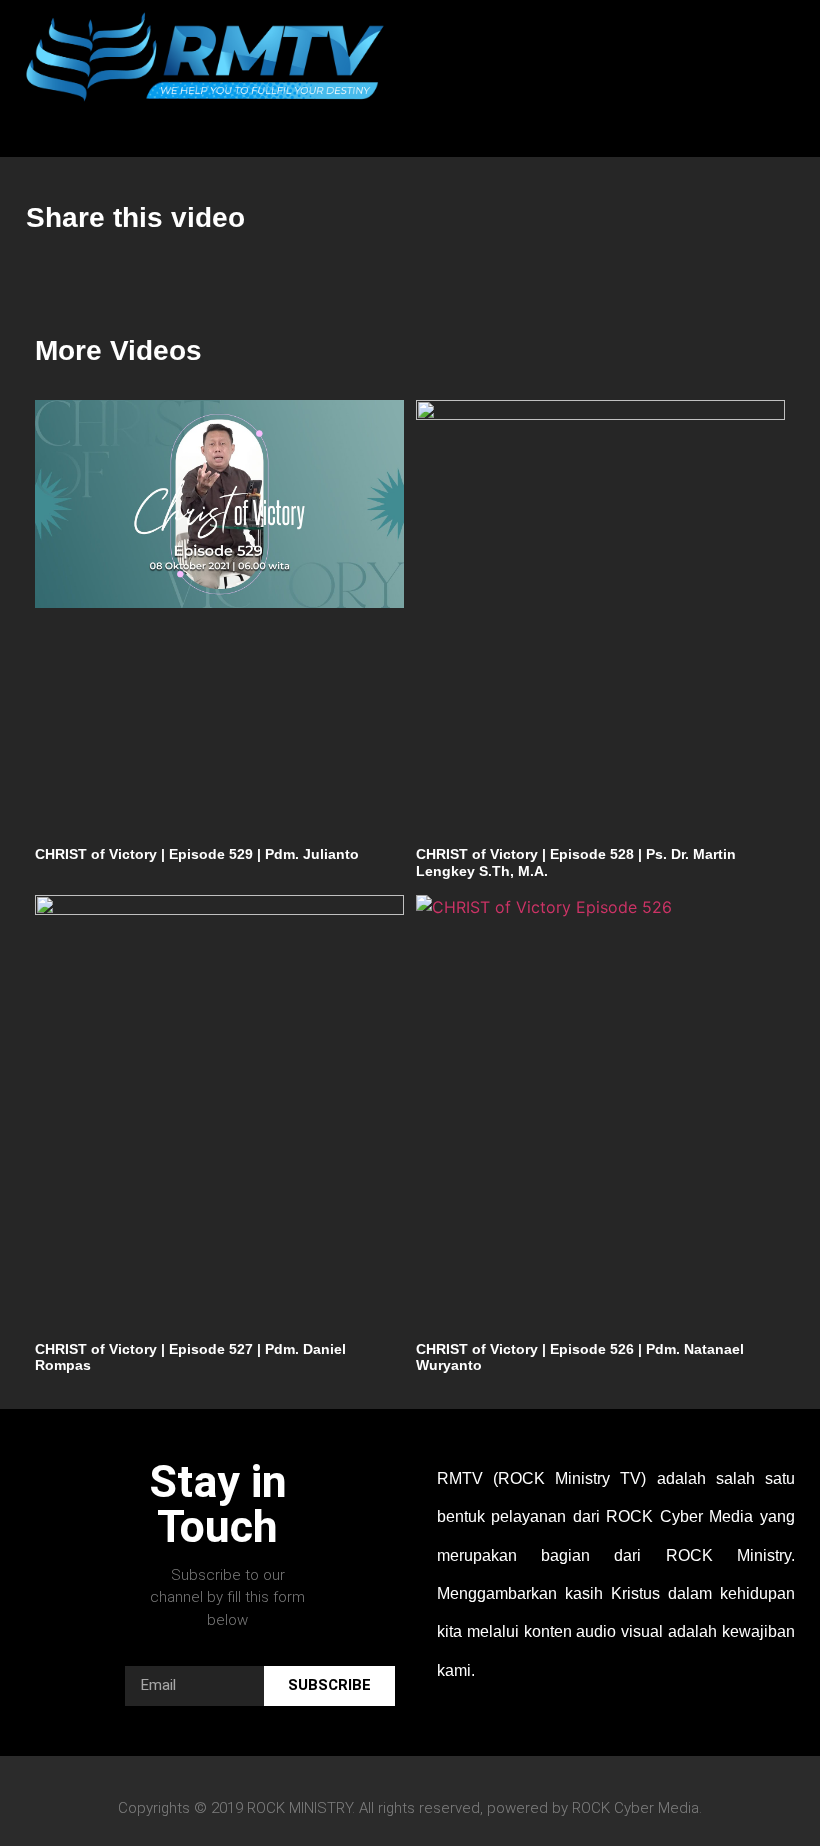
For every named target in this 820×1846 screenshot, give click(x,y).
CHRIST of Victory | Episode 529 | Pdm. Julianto (197, 854)
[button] (142, 127)
